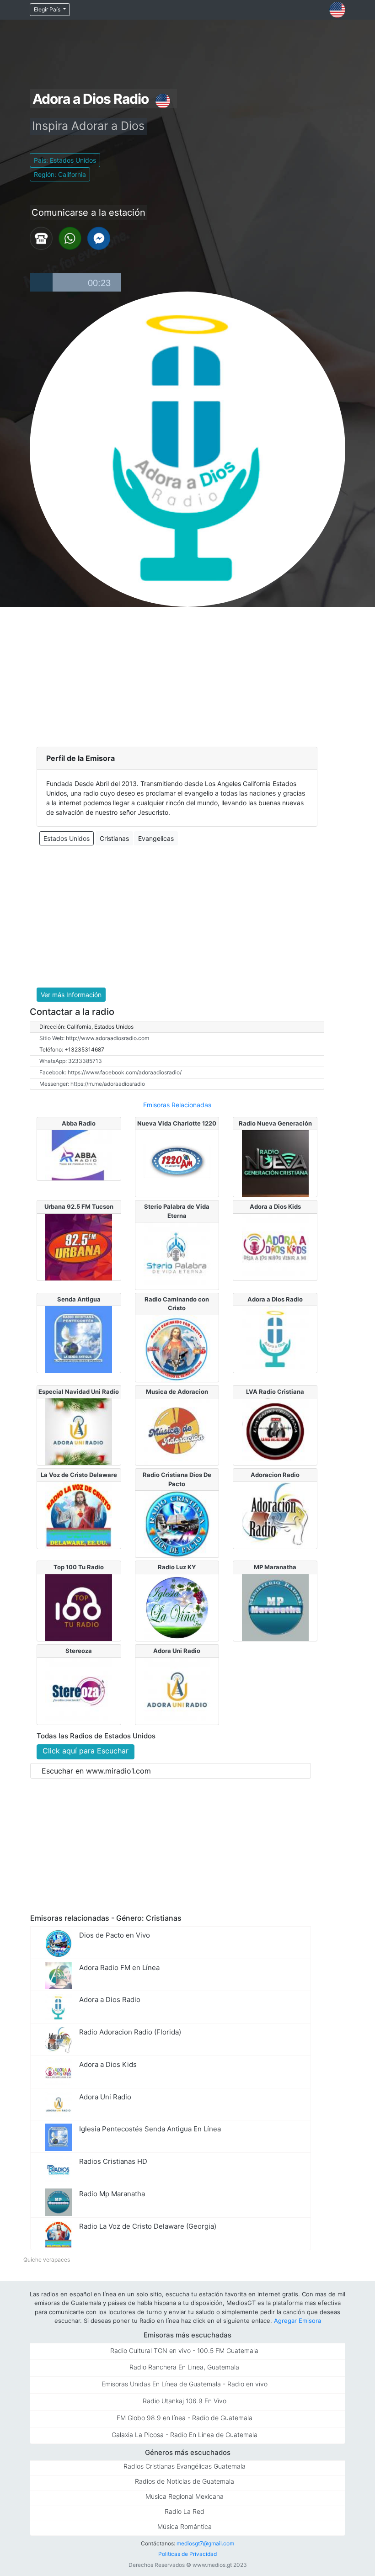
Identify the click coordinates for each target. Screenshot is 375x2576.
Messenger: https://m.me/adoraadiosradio (92, 1084)
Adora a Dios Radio (275, 1299)
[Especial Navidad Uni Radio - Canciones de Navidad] (79, 1431)
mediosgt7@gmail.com (205, 2543)
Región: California (60, 174)
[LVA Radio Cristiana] (275, 1431)
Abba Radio (79, 1123)
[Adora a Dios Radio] (275, 1338)
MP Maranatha (275, 1567)
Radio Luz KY (177, 1567)
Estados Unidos (67, 838)
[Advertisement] (187, 675)
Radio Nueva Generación (275, 1123)
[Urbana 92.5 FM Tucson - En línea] (79, 1246)
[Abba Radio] (79, 1154)
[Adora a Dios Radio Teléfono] (41, 238)
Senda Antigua (79, 1299)
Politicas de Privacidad (187, 2554)
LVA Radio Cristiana (275, 1392)
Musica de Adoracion (177, 1392)
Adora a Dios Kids (275, 1206)
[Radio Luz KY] (177, 1607)
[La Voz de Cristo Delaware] (79, 1514)
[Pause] (41, 282)
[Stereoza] (79, 1690)
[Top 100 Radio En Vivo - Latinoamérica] (79, 1607)
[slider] (87, 282)
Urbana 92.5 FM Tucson (79, 1206)
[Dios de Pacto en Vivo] (177, 1524)
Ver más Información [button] (71, 995)
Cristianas (114, 838)
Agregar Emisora (297, 2321)
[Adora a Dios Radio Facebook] (99, 238)
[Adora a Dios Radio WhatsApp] (70, 238)
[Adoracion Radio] (275, 1514)
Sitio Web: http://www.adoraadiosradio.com (94, 1038)
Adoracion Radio (275, 1475)
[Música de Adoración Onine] (177, 1431)
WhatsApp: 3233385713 (71, 1061)
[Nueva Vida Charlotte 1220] (177, 1163)
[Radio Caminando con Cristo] (177, 1348)
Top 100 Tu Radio (79, 1567)
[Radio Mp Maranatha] (275, 1607)
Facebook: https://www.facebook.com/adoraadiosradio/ (110, 1072)
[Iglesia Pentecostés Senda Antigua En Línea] (79, 1338)
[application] (75, 282)
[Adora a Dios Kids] (275, 1246)
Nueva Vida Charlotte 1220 (177, 1123)
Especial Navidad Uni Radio (79, 1392)
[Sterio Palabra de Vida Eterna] (177, 1255)
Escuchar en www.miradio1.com (96, 1771)
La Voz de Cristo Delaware (79, 1475)
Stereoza (79, 1651)
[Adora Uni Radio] (177, 1690)
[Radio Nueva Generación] (275, 1163)
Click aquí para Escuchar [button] (86, 1751)
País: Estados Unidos (65, 160)
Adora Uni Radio (177, 1651)
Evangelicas (156, 838)
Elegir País (48, 9)
